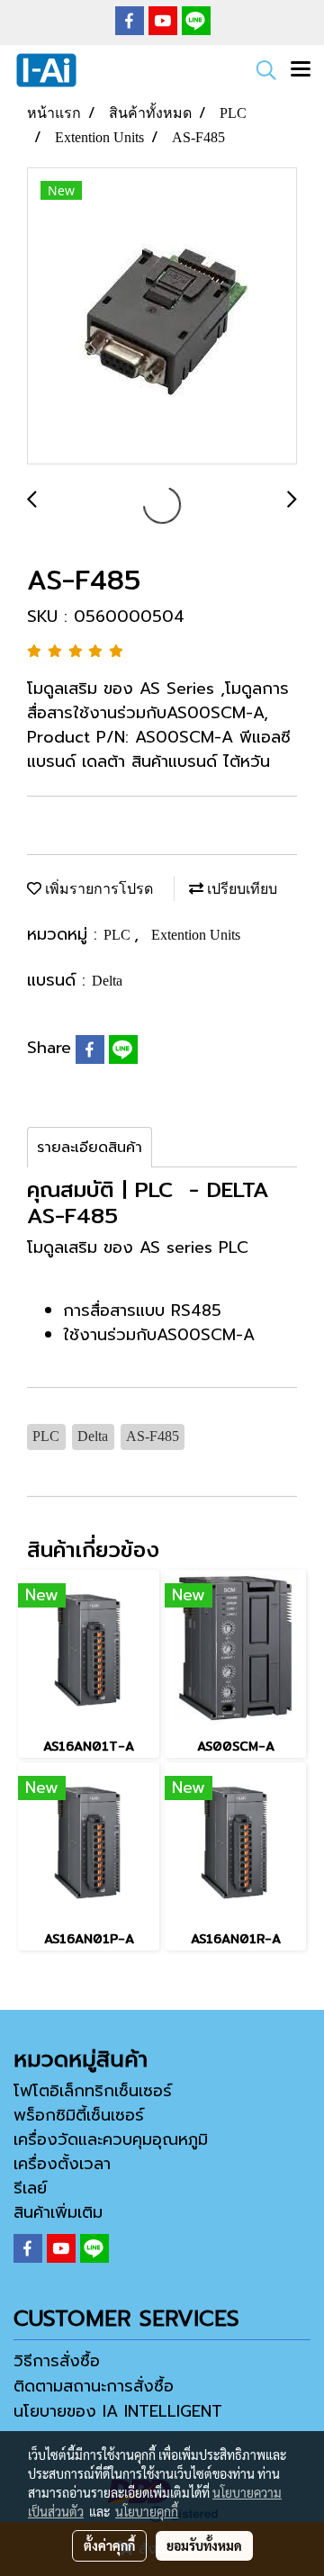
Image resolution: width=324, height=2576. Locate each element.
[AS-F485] (162, 317)
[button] (260, 70)
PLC (119, 935)
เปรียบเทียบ (240, 889)
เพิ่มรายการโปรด (97, 889)
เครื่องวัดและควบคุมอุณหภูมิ (111, 2139)
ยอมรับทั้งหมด (204, 2545)
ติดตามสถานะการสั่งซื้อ (94, 2386)
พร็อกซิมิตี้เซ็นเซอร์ (79, 2115)
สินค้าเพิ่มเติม (58, 2212)
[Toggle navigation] (301, 70)
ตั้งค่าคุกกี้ (109, 2545)
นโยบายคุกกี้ (147, 2511)
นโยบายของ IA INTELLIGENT (118, 2411)
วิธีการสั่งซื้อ (57, 2361)
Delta (107, 981)
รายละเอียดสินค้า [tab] (90, 1148)
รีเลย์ (30, 2188)
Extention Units (196, 935)
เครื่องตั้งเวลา (62, 2164)
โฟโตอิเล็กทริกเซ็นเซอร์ (93, 2091)
